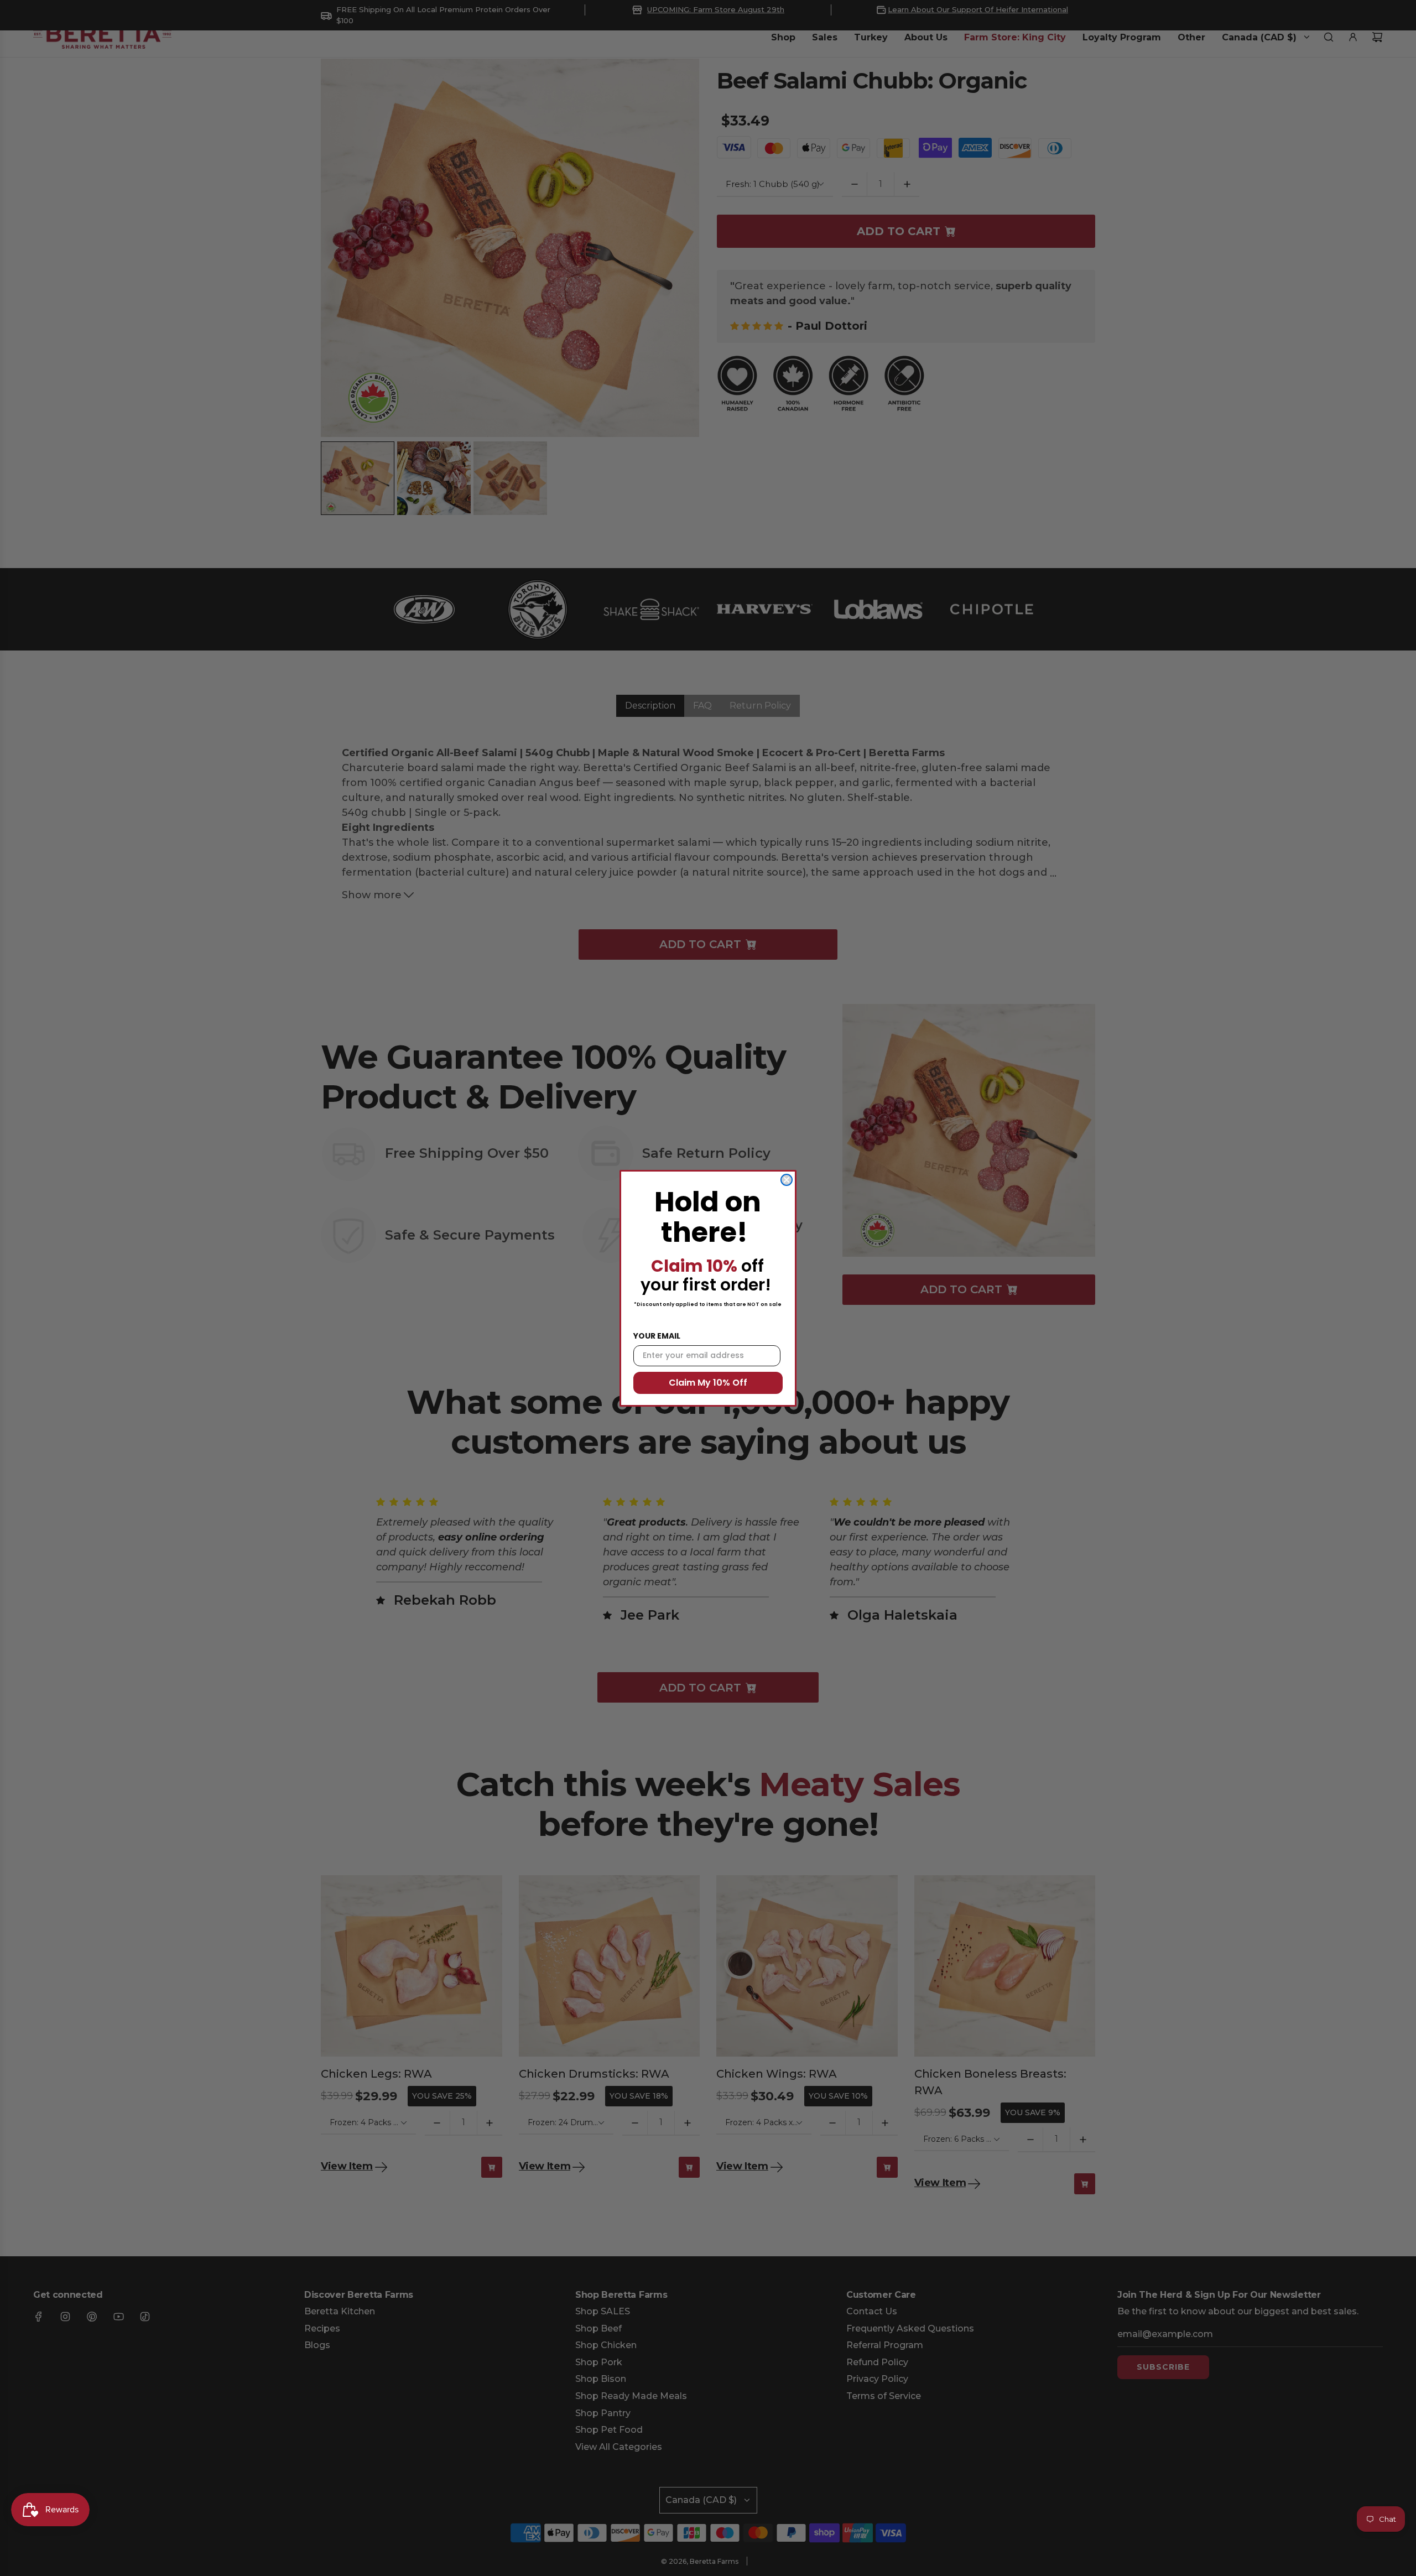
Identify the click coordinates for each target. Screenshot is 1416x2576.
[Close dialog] (787, 1180)
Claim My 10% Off (708, 1383)
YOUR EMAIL (657, 1336)
